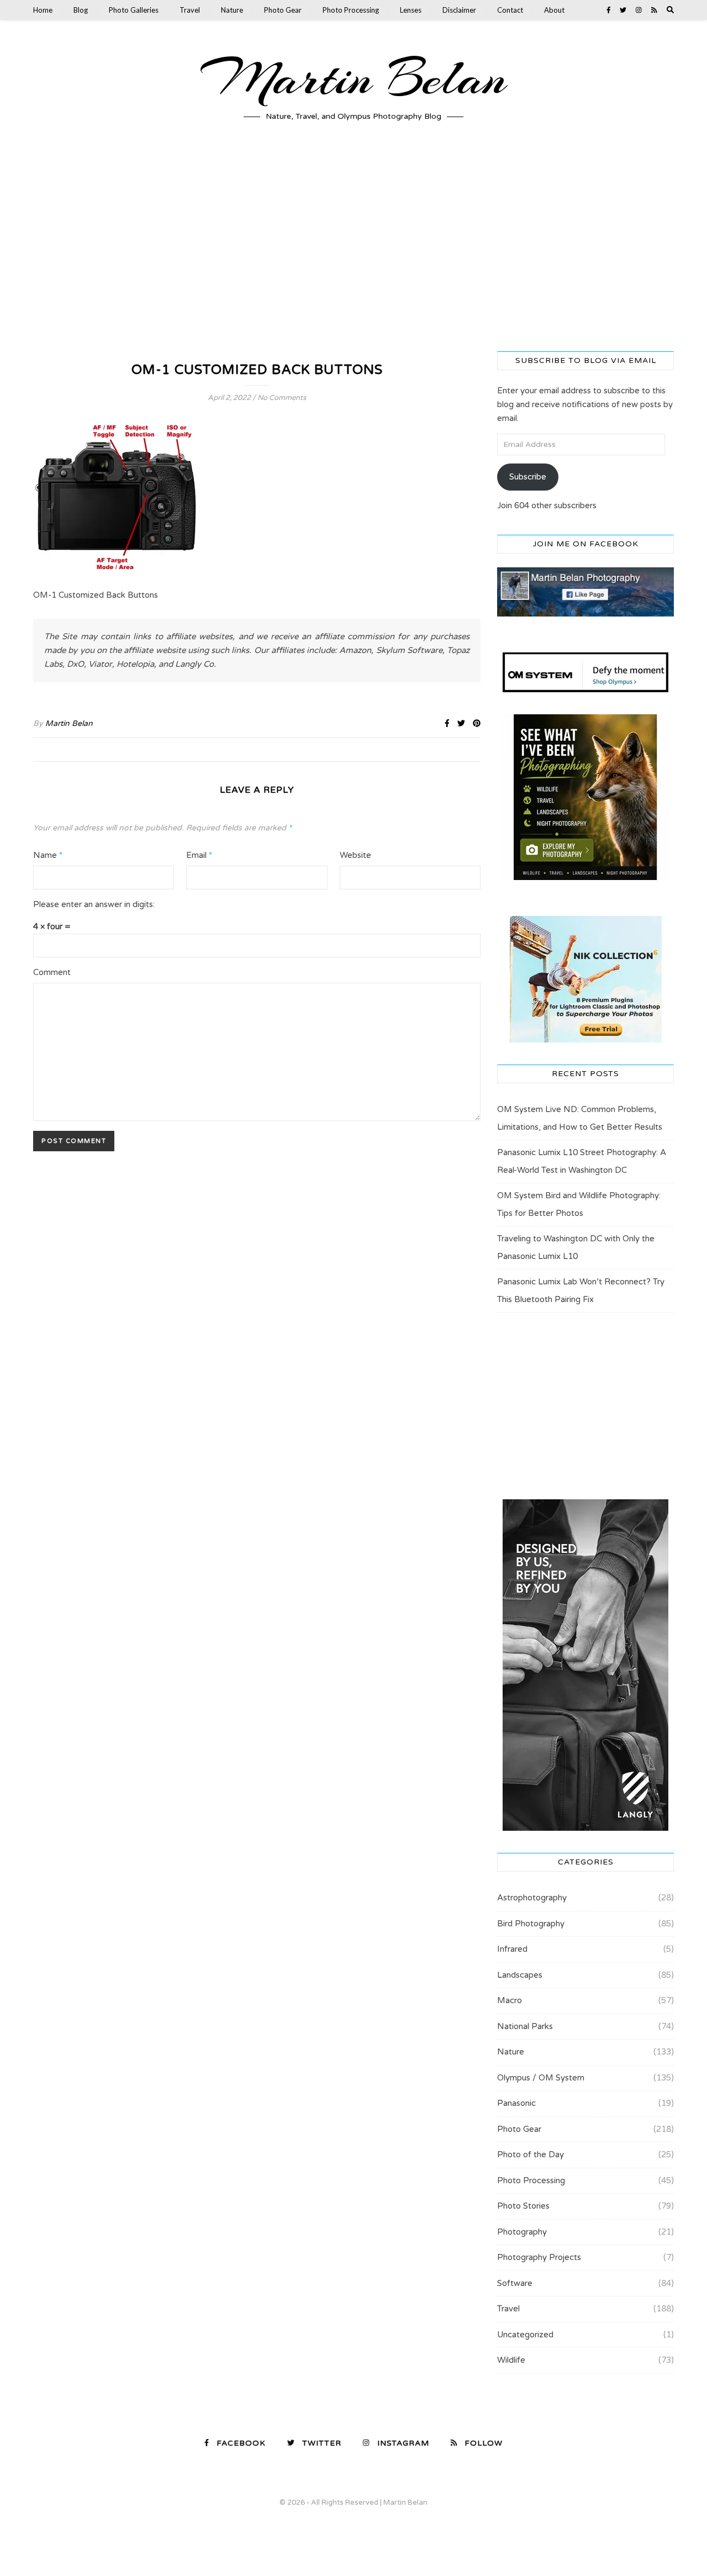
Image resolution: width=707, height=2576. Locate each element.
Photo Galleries (134, 10)
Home (43, 10)
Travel (190, 10)
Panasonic (516, 2103)
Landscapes (520, 1975)
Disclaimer (459, 10)
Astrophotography (532, 1898)
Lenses (411, 10)
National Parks (525, 2026)
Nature (232, 10)
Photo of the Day (531, 2154)
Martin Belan (353, 78)
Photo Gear (283, 10)
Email (199, 855)
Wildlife (511, 2360)
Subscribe (528, 477)
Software (515, 2283)
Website (355, 855)
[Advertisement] (353, 246)
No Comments (282, 398)
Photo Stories (523, 2206)
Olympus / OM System (541, 2078)
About (554, 10)
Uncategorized (525, 2335)
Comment (52, 972)
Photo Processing (351, 10)
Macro (510, 2000)
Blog (81, 10)
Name (48, 855)
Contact (510, 10)
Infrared (512, 1949)
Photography (522, 2232)
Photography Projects (539, 2257)
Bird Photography (531, 1924)
